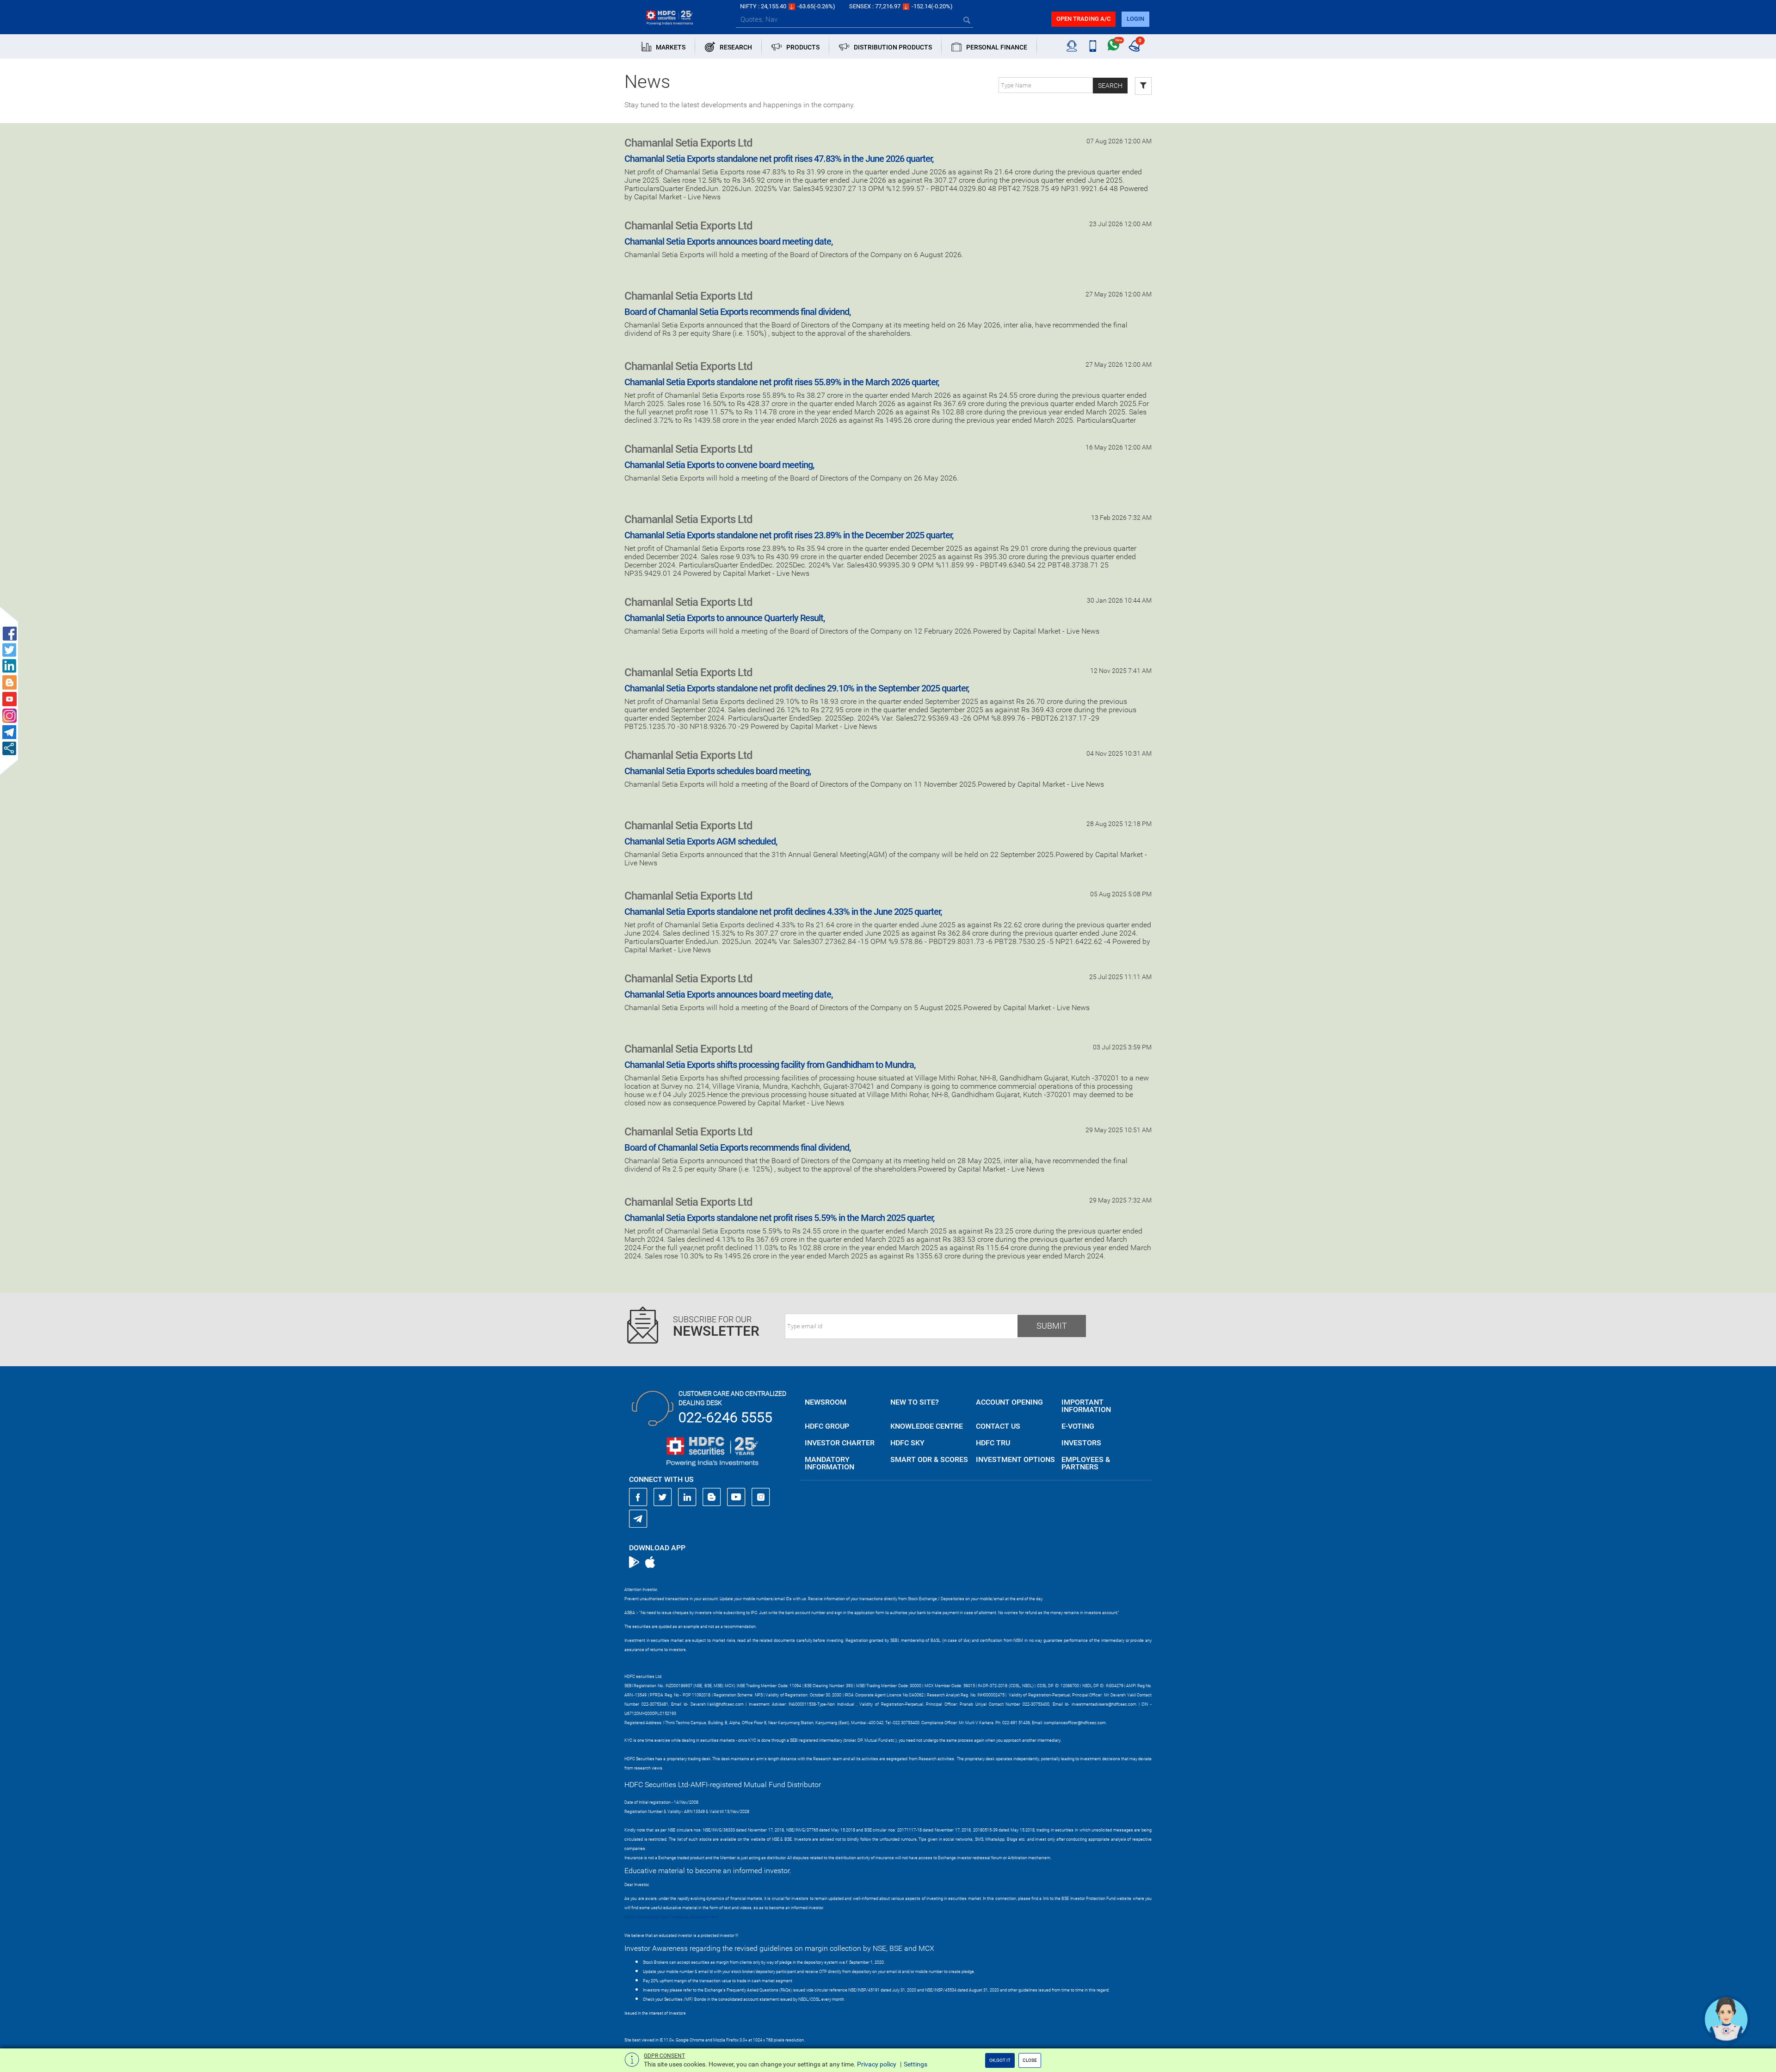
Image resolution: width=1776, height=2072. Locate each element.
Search (1110, 86)
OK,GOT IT (1000, 2060)
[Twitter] (663, 1497)
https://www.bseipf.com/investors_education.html (671, 1917)
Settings (916, 2064)
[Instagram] (761, 1497)
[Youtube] (736, 1497)
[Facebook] (638, 1497)
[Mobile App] (1093, 46)
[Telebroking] (1072, 46)
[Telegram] (638, 1518)
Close (1030, 2060)
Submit (1052, 1326)
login (1135, 19)
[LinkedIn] (687, 1497)
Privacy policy (877, 2064)
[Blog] (712, 1497)
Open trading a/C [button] (1083, 19)
